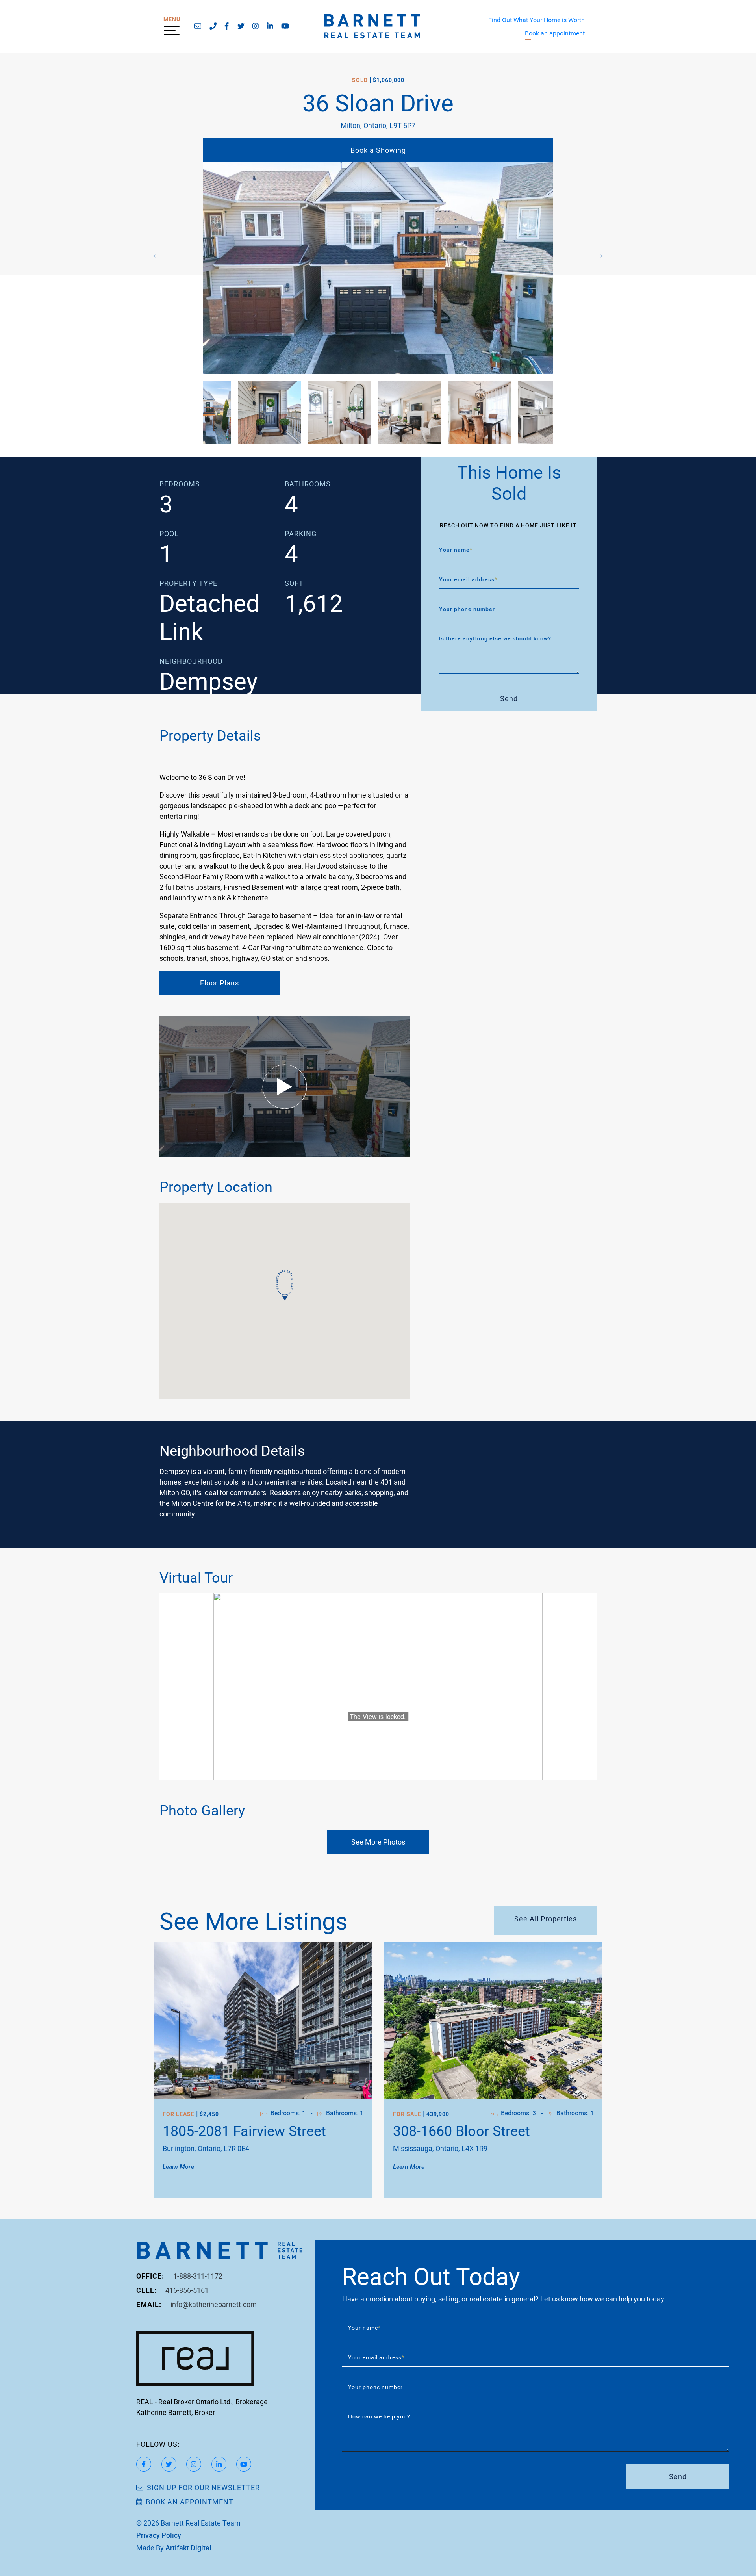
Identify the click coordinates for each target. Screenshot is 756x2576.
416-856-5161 (187, 2290)
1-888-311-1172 (198, 2276)
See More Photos (378, 1842)
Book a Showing (378, 150)
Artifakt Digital (188, 2548)
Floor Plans (220, 983)
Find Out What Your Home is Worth (536, 19)
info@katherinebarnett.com (214, 2304)
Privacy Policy (159, 2535)
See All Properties (546, 1919)
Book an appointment (555, 33)
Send (509, 698)
